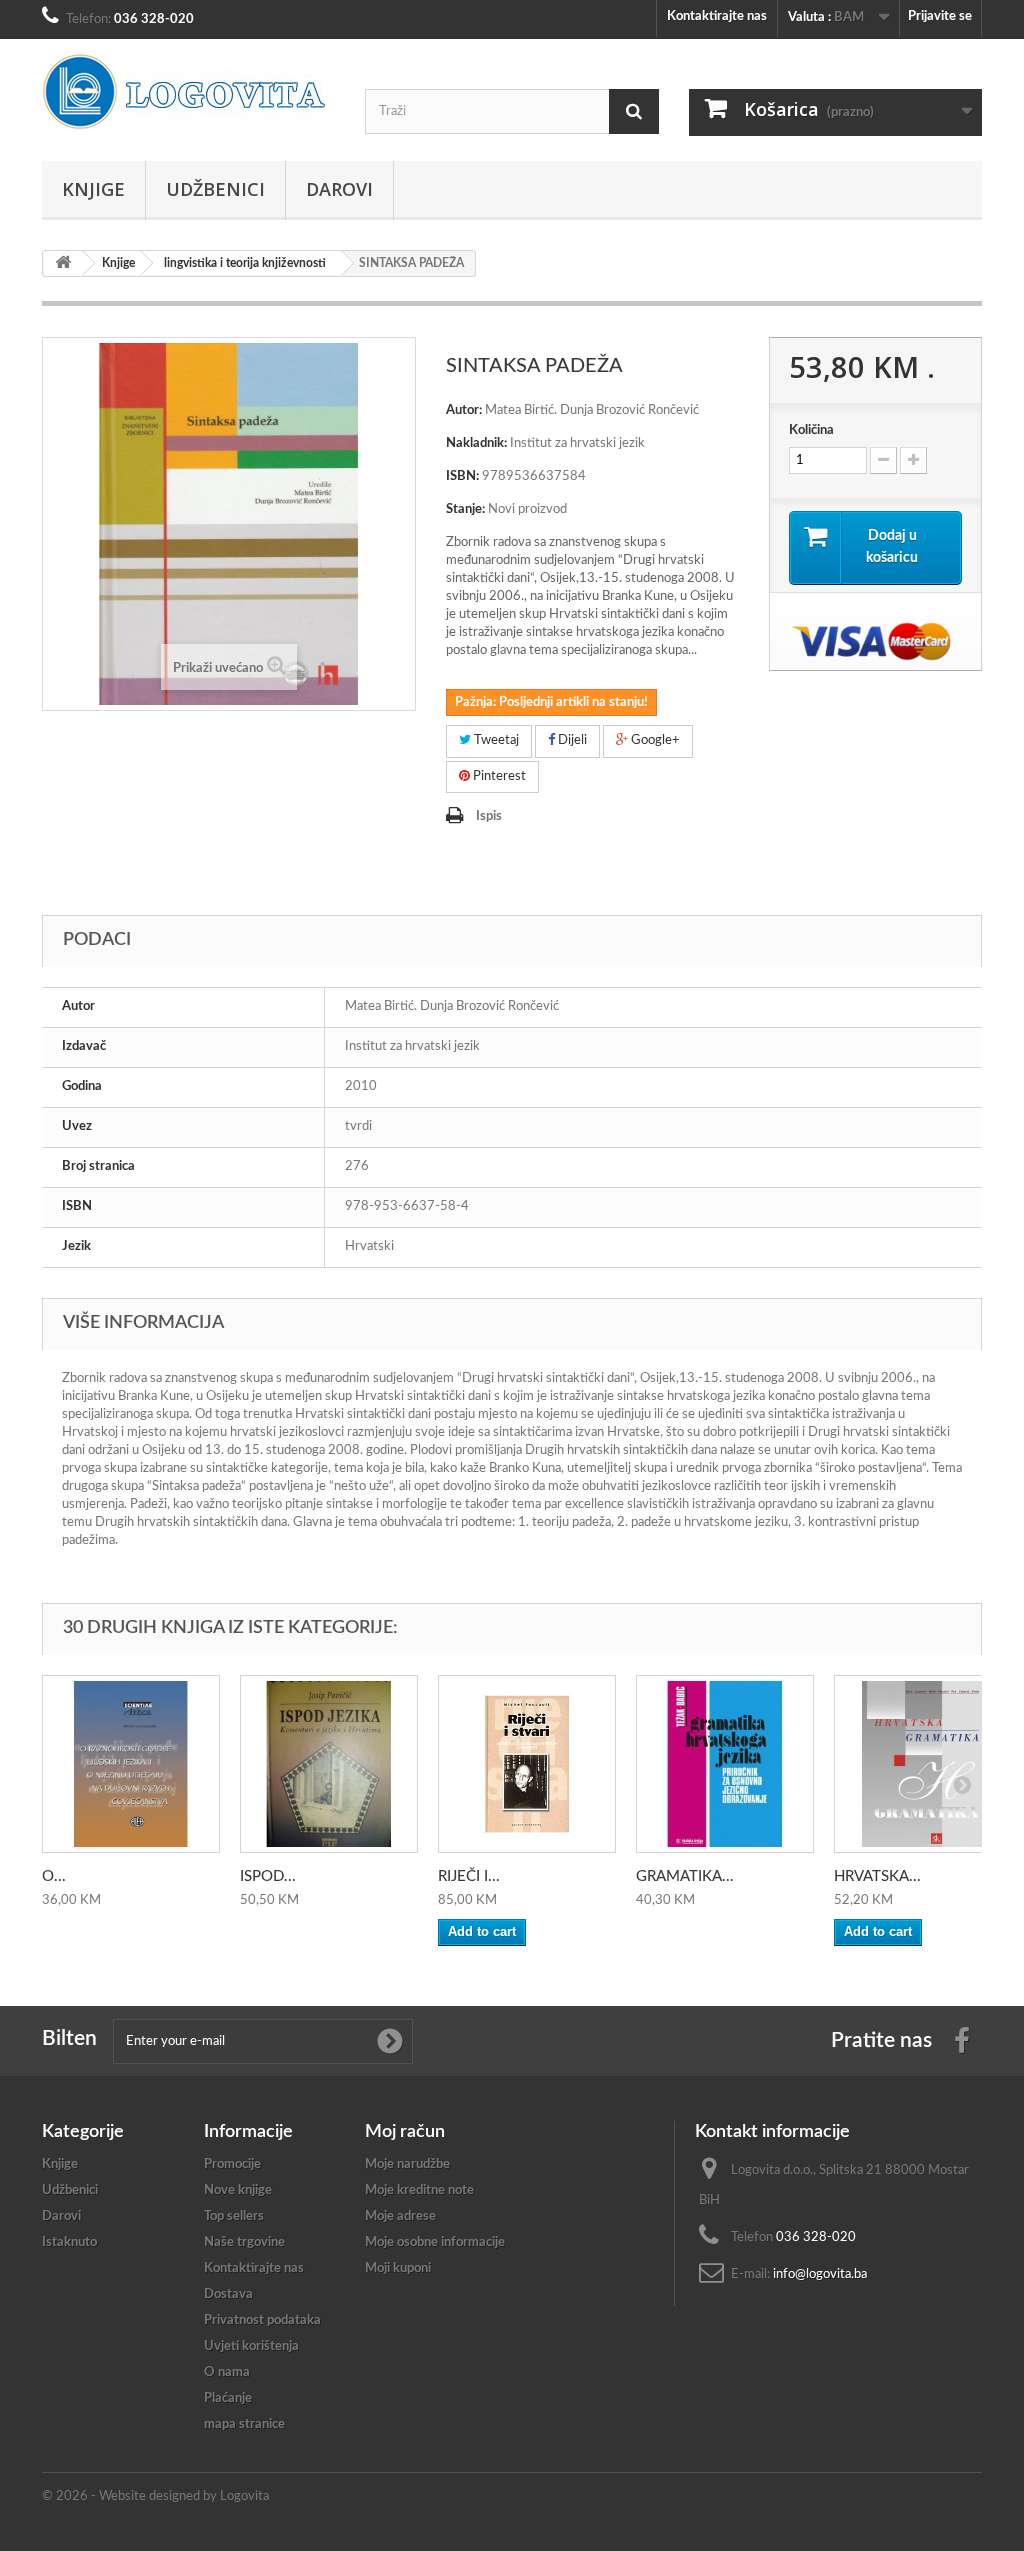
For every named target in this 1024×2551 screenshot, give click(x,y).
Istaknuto (69, 2242)
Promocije (232, 2164)
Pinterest (498, 776)
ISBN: (462, 476)
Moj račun (405, 2132)
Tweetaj (495, 740)
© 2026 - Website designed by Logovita (155, 2496)
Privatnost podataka (262, 2320)
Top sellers (234, 2216)
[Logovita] (188, 92)
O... (54, 1876)
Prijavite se (940, 16)
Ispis (489, 816)
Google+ (654, 740)
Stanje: (465, 509)
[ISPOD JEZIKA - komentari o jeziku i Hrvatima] (329, 1764)
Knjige (93, 189)
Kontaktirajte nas (717, 16)
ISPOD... (268, 1876)
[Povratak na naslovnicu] (63, 263)
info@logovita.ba (820, 2274)
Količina (811, 430)
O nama (227, 2372)
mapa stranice (244, 2424)
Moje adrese (400, 2216)
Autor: (464, 410)
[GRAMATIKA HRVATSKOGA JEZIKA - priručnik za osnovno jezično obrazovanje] (725, 1764)
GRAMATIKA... (685, 1876)
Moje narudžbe (407, 2164)
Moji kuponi (398, 2268)
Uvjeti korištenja (251, 2346)
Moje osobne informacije (435, 2242)
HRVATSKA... (877, 1876)
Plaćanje (228, 2398)
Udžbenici (215, 189)
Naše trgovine (244, 2242)
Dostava (228, 2294)
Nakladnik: (476, 443)
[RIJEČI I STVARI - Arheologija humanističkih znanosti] (527, 1764)
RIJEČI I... (469, 1876)
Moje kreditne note (419, 2190)
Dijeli (571, 740)
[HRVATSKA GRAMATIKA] (923, 1764)
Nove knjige (238, 2190)
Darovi (339, 189)
